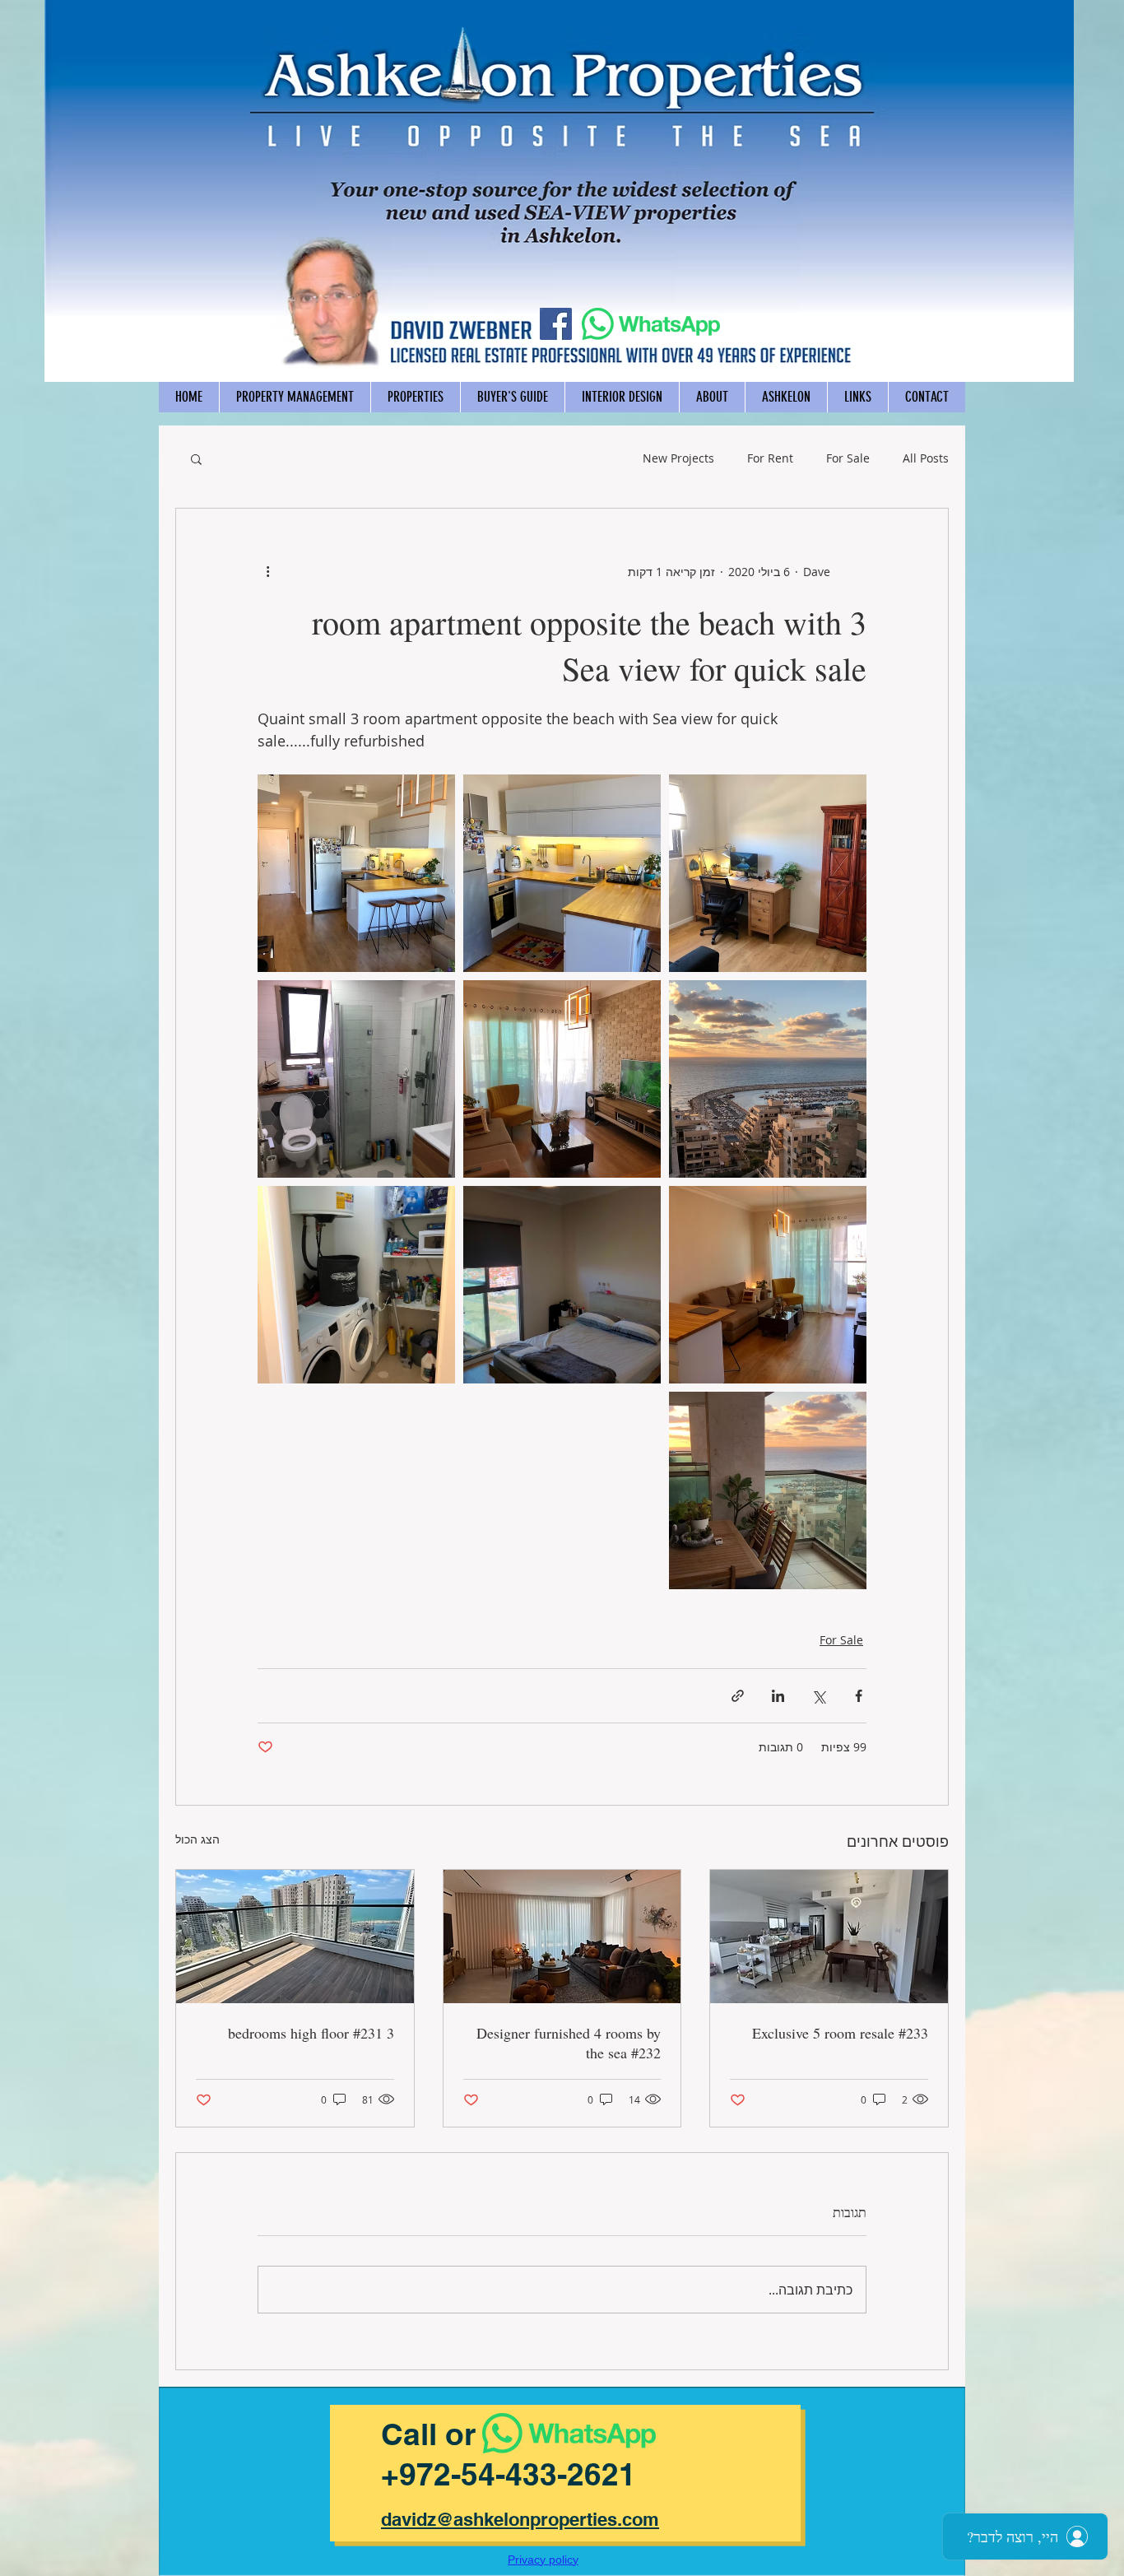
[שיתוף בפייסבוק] (859, 1696)
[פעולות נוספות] (267, 571)
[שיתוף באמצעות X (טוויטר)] (818, 1696)
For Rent (770, 458)
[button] (196, 458)
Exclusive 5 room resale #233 (840, 2033)
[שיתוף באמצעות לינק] (738, 1696)
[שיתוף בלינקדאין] (778, 1696)
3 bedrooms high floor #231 (311, 2033)
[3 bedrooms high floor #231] (295, 1937)
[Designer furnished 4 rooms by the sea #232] (562, 1937)
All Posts (926, 458)
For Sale (848, 458)
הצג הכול (197, 1839)
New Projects (678, 458)
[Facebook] (556, 324)
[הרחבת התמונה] (768, 873)
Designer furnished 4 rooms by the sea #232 (569, 2043)
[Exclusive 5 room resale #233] (829, 1937)
